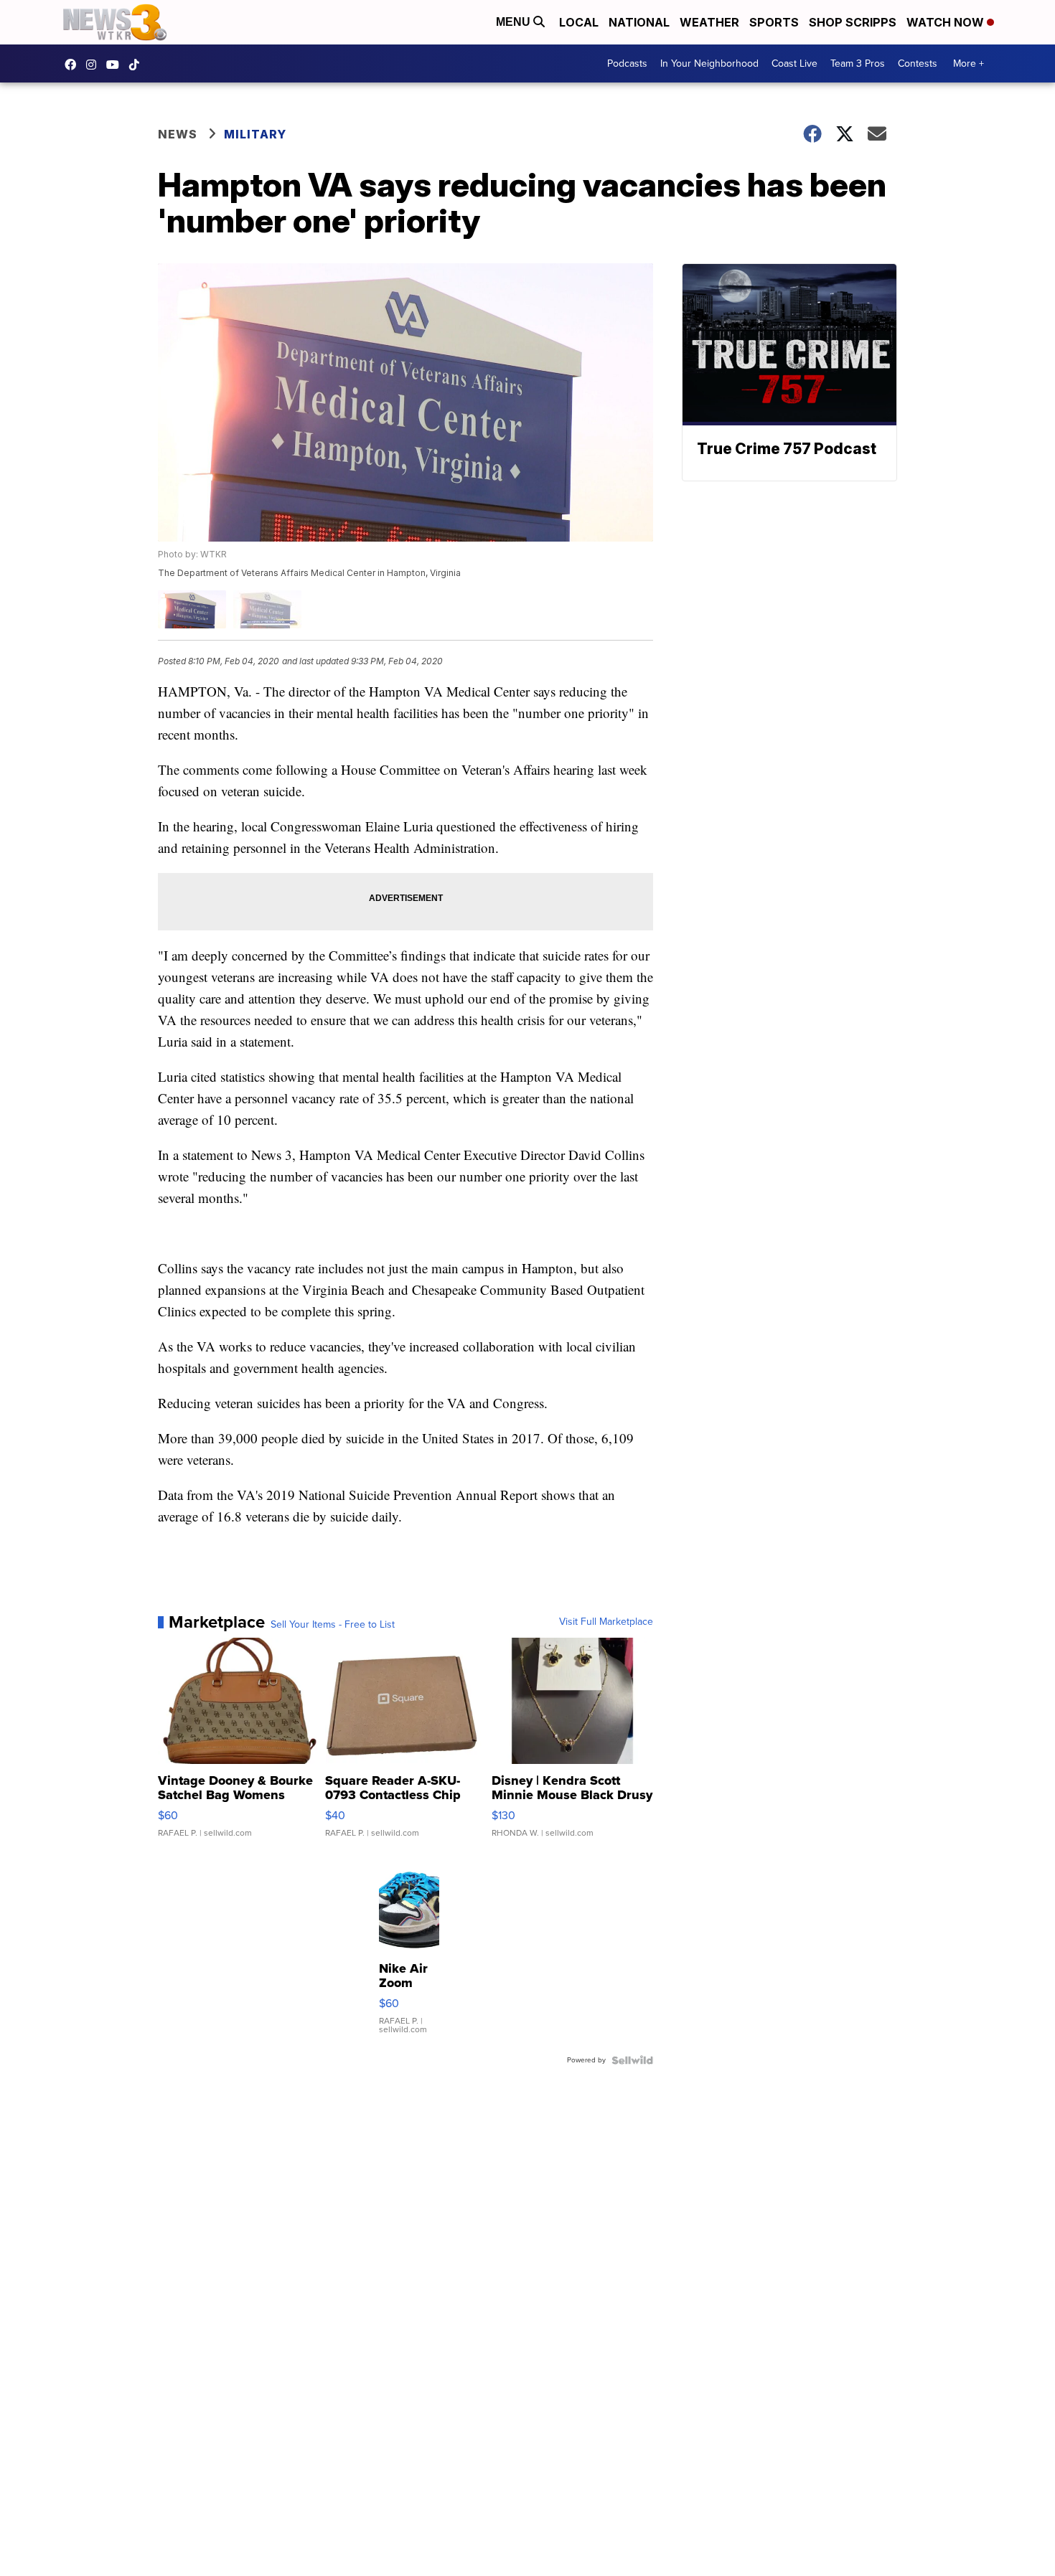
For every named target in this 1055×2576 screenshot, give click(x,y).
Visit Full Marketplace (606, 1622)
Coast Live (794, 63)
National (639, 22)
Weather (709, 22)
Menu (515, 22)
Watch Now (947, 22)
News (178, 134)
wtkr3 (95, 65)
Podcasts (627, 63)
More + (969, 63)
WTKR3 (74, 65)
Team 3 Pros (858, 63)
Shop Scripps (853, 22)
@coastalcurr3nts (138, 65)
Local (579, 22)
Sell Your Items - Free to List (333, 1625)
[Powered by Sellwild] (632, 2060)
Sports (774, 22)
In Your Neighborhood (709, 63)
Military (255, 134)
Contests (918, 63)
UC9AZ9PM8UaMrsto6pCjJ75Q (116, 65)
